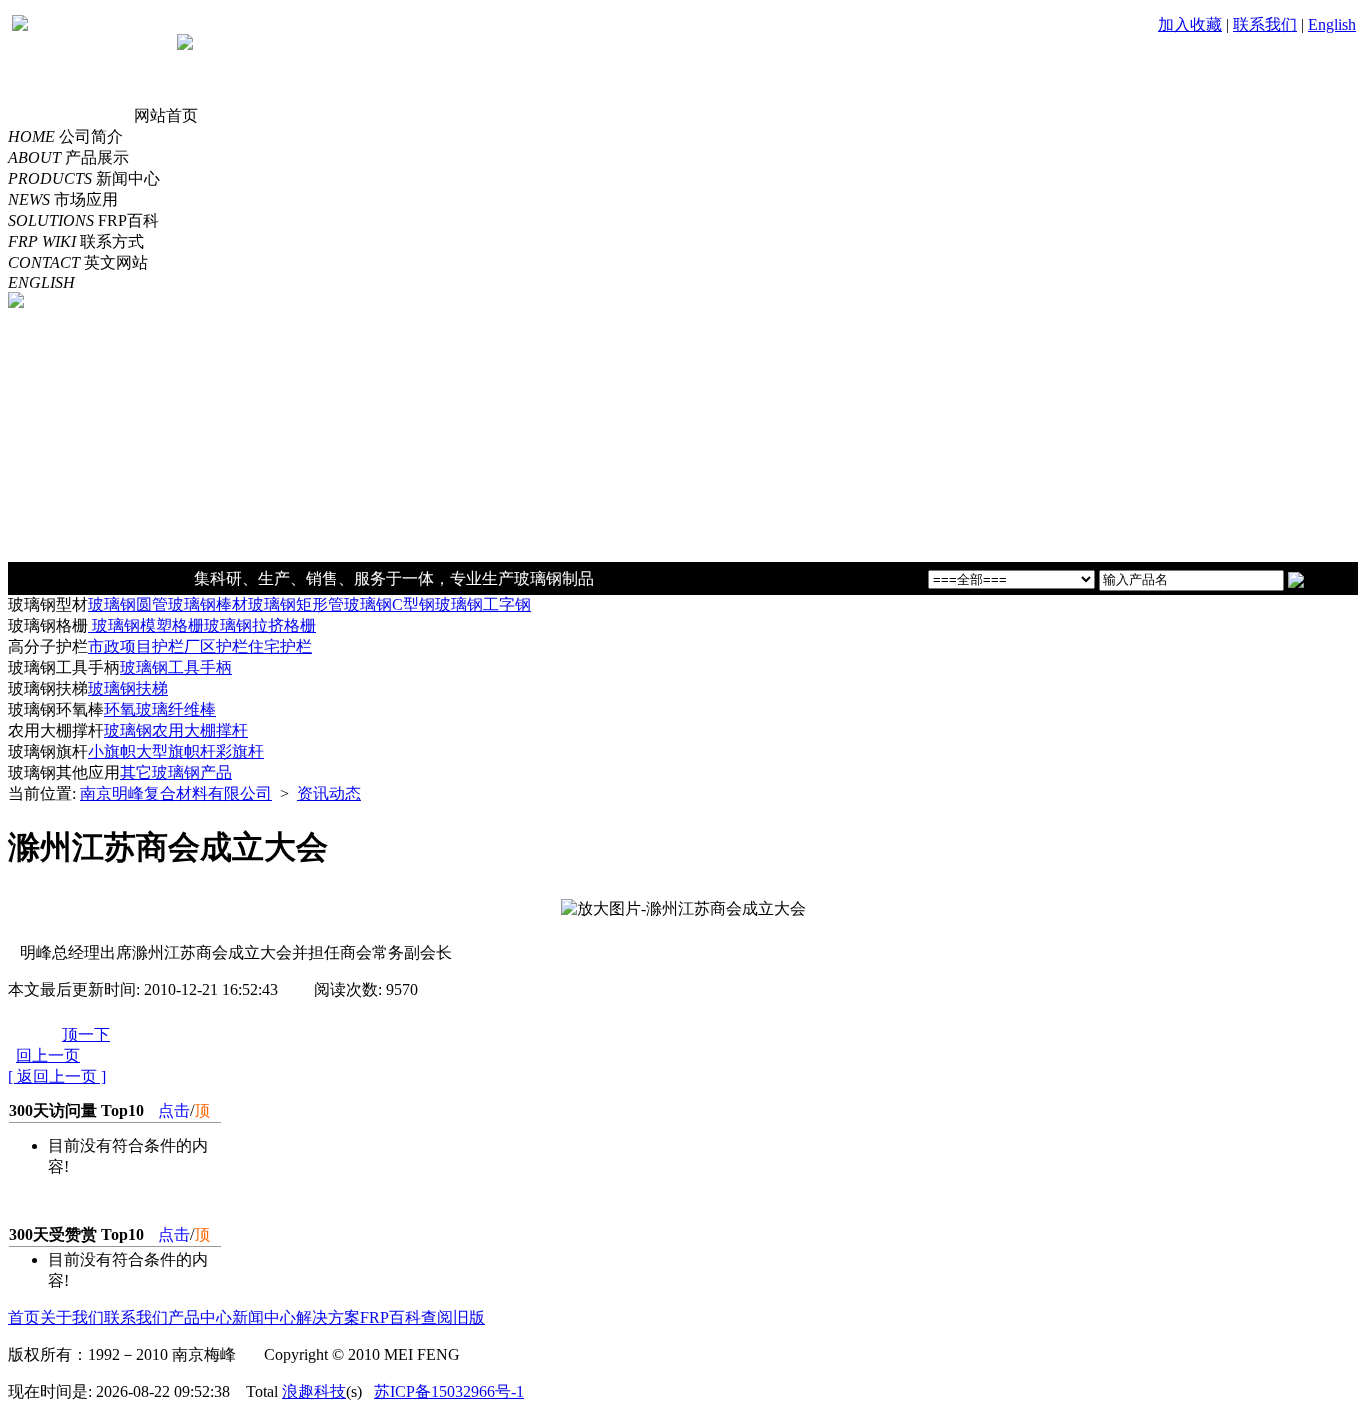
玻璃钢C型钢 (389, 604)
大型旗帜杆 (176, 751)
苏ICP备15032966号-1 (449, 1391)
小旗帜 (112, 751)
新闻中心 (264, 1317)
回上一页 (48, 1055)
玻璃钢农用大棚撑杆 (176, 730)
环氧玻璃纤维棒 (160, 709)
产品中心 (200, 1317)
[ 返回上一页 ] (57, 1076)
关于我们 (72, 1317)
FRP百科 (390, 1317)
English (1332, 24)
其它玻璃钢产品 (176, 772)
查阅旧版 (453, 1317)
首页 (24, 1317)
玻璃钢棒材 (208, 604)
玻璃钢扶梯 (128, 688)
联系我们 (1265, 24)
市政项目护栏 (136, 646)
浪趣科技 (314, 1391)
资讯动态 (329, 793)
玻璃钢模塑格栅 (146, 625)
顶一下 (86, 1034)
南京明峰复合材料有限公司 (176, 793)
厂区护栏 (216, 646)
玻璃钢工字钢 (483, 604)
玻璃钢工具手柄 (176, 667)
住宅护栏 (280, 646)
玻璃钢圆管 (128, 604)
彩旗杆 (240, 751)
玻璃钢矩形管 (296, 604)
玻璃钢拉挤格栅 (260, 625)
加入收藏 (1190, 24)
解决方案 (328, 1317)
